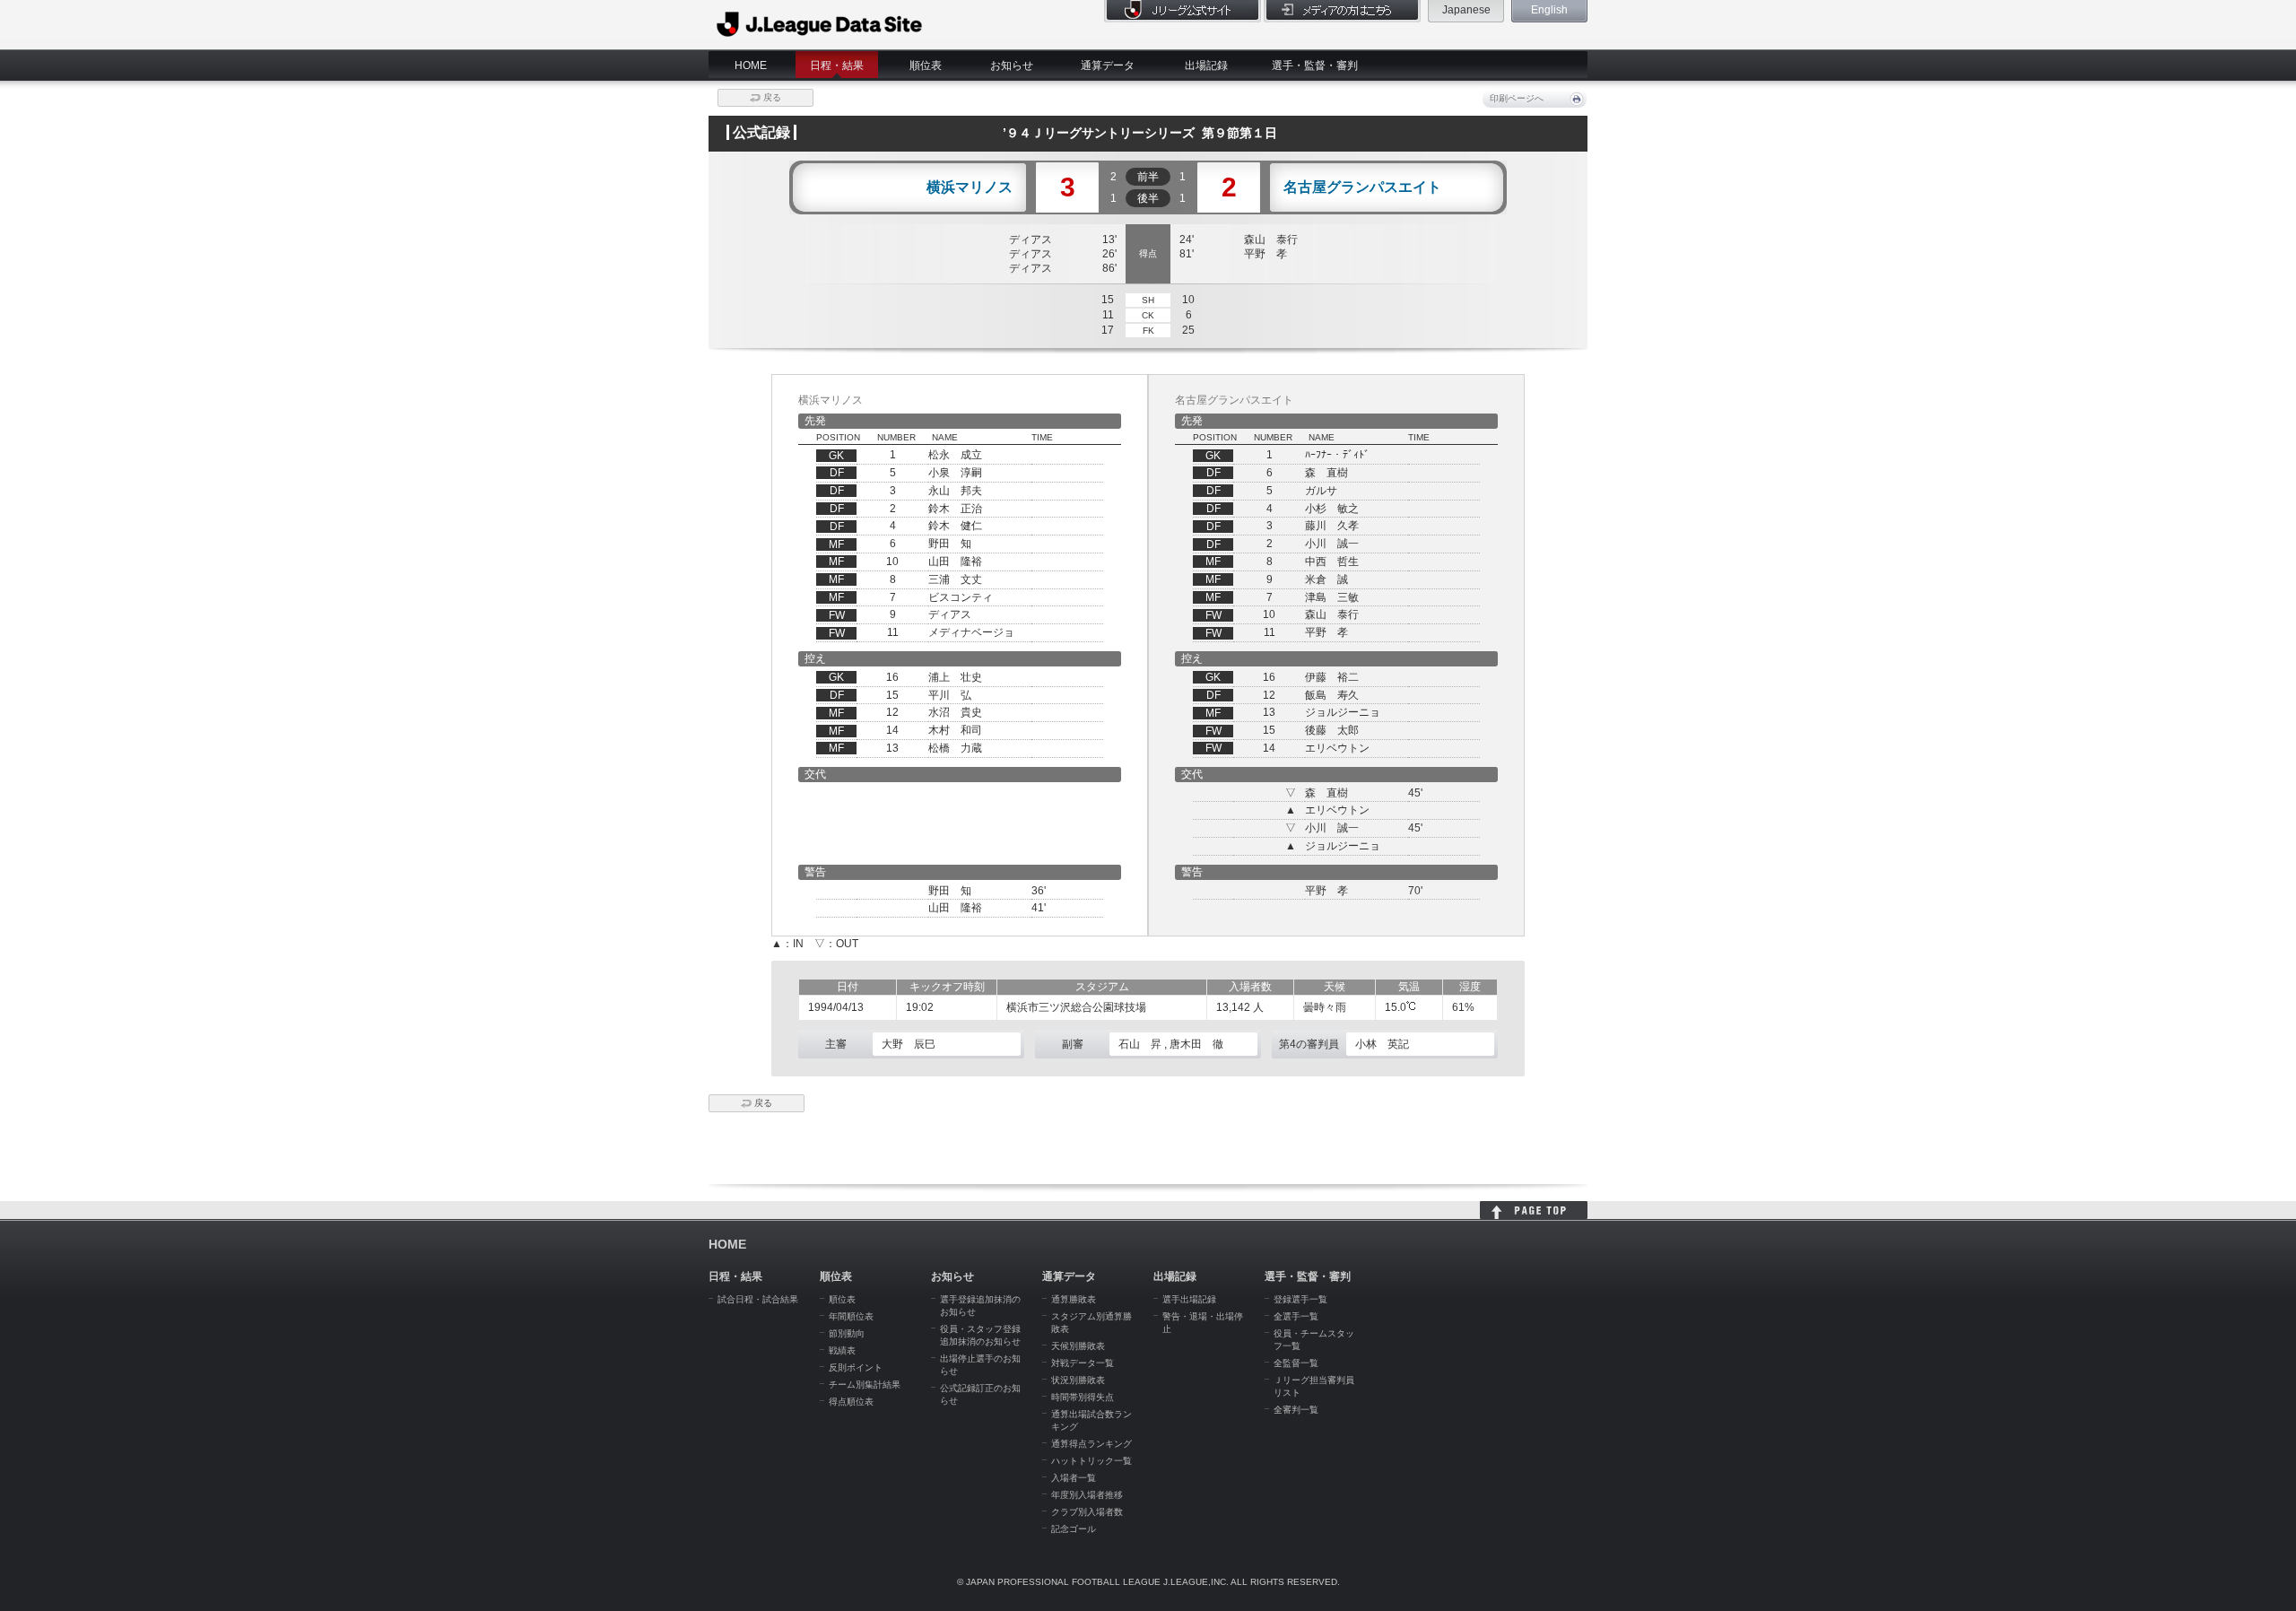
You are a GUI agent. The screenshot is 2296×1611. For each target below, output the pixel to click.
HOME (751, 65)
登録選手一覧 (1300, 1299)
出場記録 (1206, 65)
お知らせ (1012, 65)
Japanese (1466, 10)
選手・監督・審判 (1315, 65)
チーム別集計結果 (865, 1385)
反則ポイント (856, 1367)
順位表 (926, 65)
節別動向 (847, 1333)
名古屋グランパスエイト (1362, 187)
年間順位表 (851, 1316)
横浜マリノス (970, 187)
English (1549, 10)
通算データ (1108, 65)
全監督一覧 (1296, 1363)
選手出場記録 (1189, 1299)
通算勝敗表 (1074, 1299)
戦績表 (842, 1350)
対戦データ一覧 (1083, 1363)
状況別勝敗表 (1078, 1380)
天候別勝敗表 (1078, 1346)
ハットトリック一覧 (1091, 1461)
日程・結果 (837, 65)
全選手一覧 (1296, 1316)
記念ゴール (1074, 1529)
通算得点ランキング (1091, 1444)
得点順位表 (851, 1402)
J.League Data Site (820, 24)
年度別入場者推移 (1087, 1495)
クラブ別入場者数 (1087, 1512)
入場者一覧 (1074, 1478)
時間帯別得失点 (1083, 1397)
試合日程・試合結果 (758, 1299)
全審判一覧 (1296, 1410)
